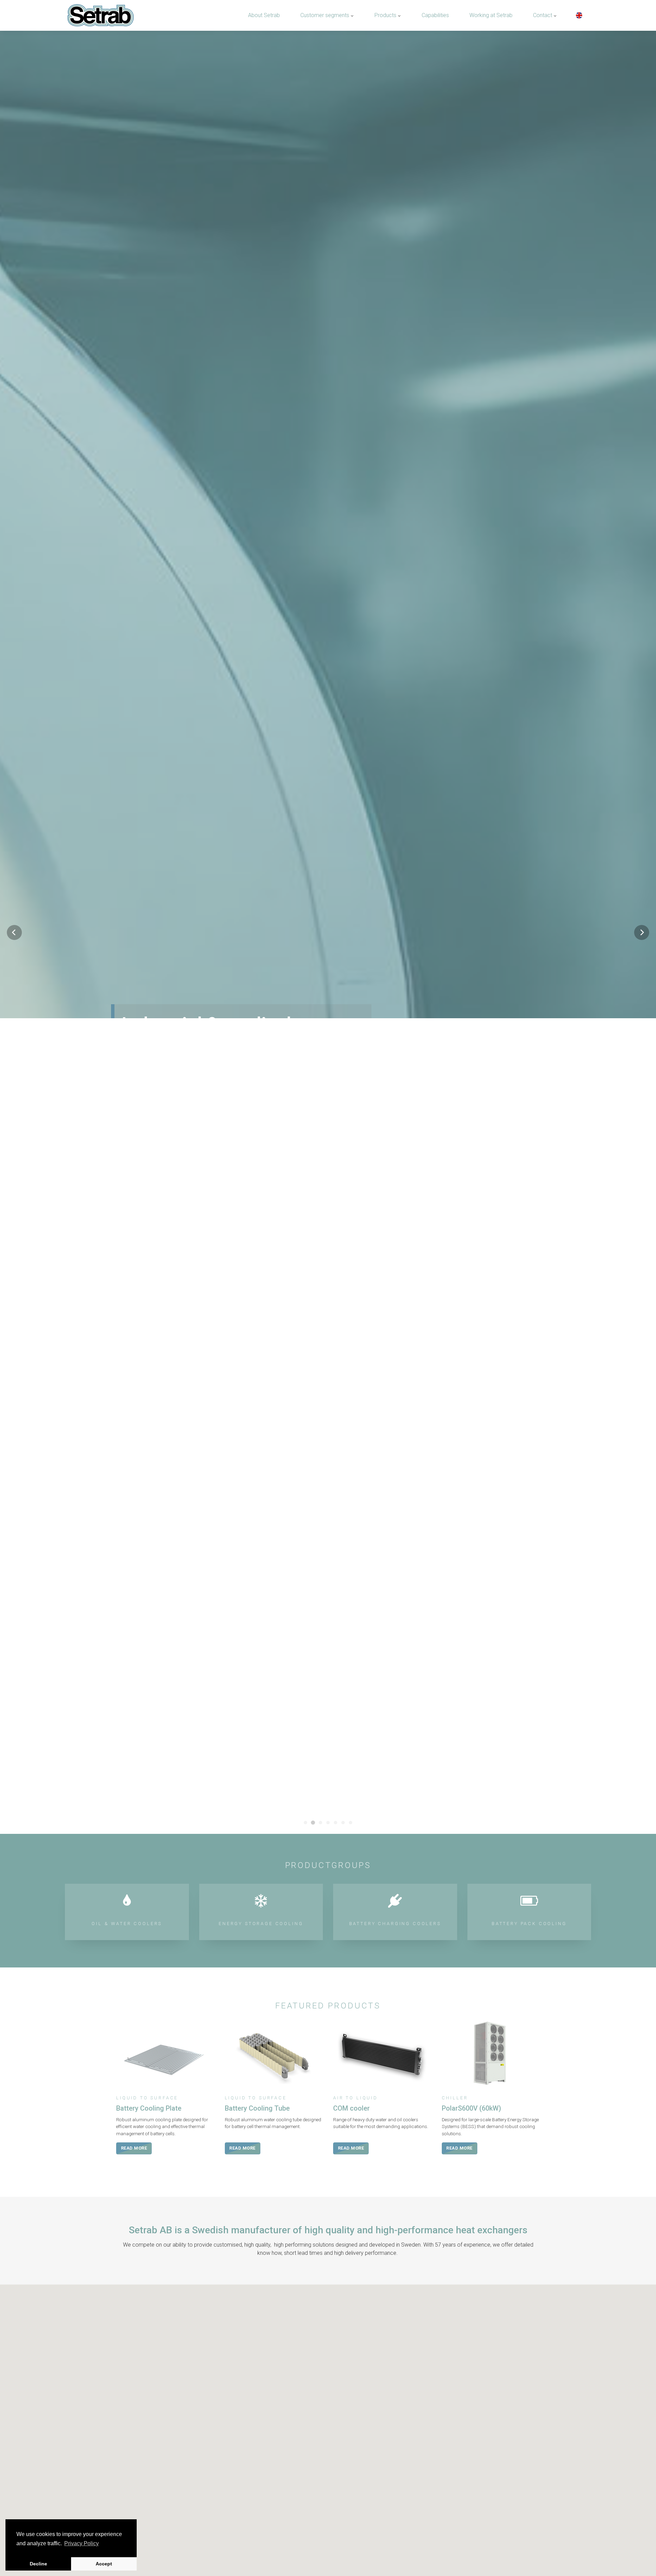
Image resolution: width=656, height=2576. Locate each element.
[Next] (642, 1061)
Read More (139, 1103)
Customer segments (325, 15)
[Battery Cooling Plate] (165, 2311)
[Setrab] (100, 15)
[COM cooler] (382, 2311)
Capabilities (435, 15)
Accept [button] (104, 2564)
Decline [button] (38, 2564)
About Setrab (264, 15)
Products (386, 15)
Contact (543, 15)
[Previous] (14, 1061)
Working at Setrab (491, 15)
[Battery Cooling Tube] (274, 2311)
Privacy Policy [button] (81, 2543)
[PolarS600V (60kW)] (491, 2311)
